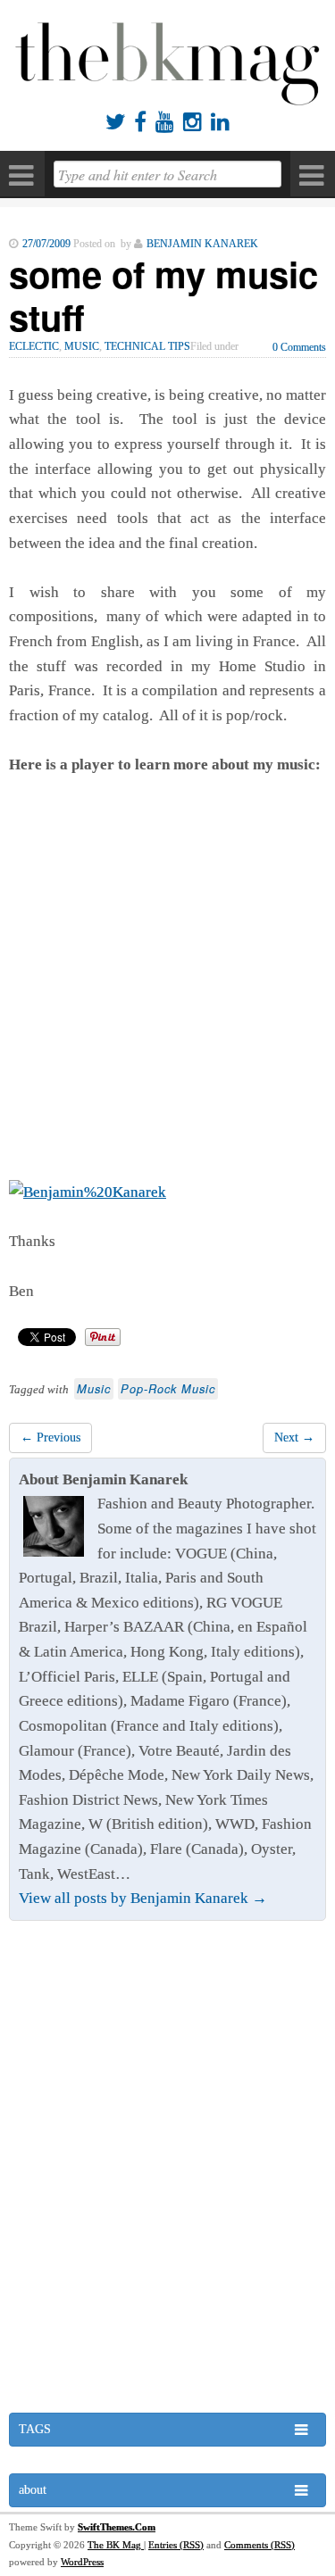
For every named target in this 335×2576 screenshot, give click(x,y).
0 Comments (299, 347)
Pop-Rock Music (168, 1389)
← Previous (50, 1438)
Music (82, 346)
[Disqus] (167, 2169)
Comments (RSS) (260, 2545)
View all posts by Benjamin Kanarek (143, 1898)
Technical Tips (147, 346)
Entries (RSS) (176, 2545)
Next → (294, 1438)
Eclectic (34, 346)
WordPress (82, 2562)
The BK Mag (116, 2545)
